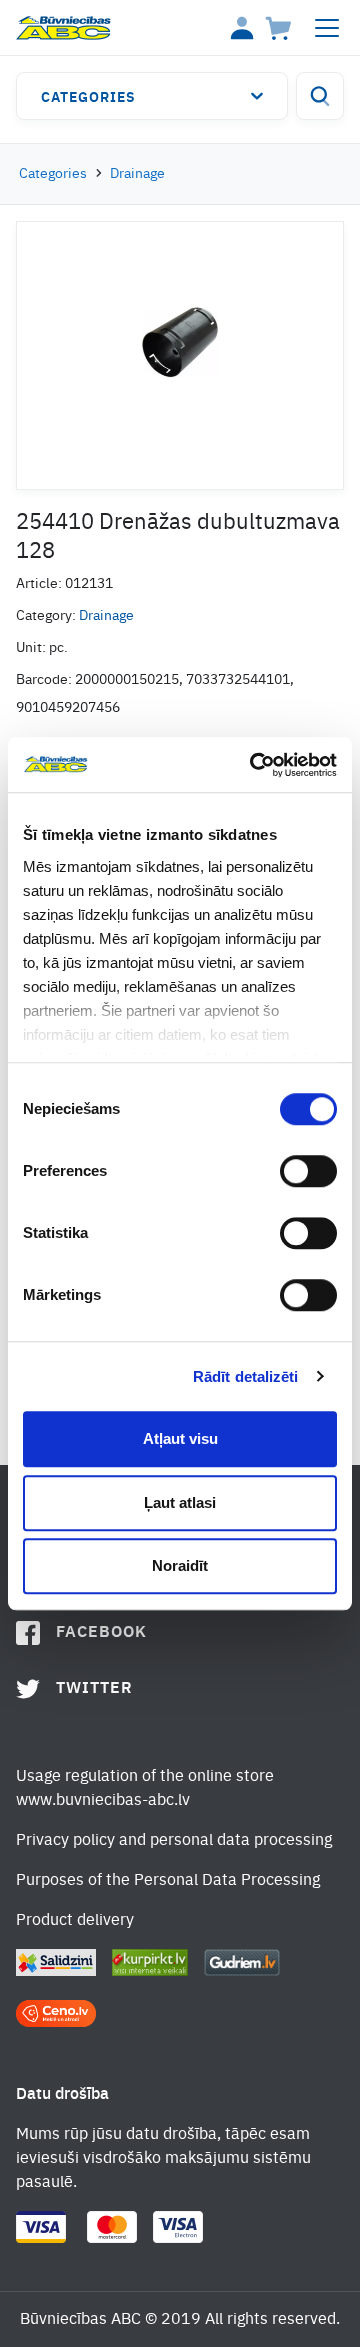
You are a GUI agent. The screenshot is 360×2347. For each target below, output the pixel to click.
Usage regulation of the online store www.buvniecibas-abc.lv (145, 1789)
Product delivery (75, 1921)
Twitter (94, 1689)
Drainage (137, 174)
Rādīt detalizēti (246, 1376)
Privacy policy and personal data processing (174, 1841)
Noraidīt (180, 1565)
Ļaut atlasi (180, 1502)
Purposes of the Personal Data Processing (168, 1881)
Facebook (101, 1633)
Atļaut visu (180, 1438)
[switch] (308, 1171)
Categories (88, 98)
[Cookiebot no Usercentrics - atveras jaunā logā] (254, 765)
